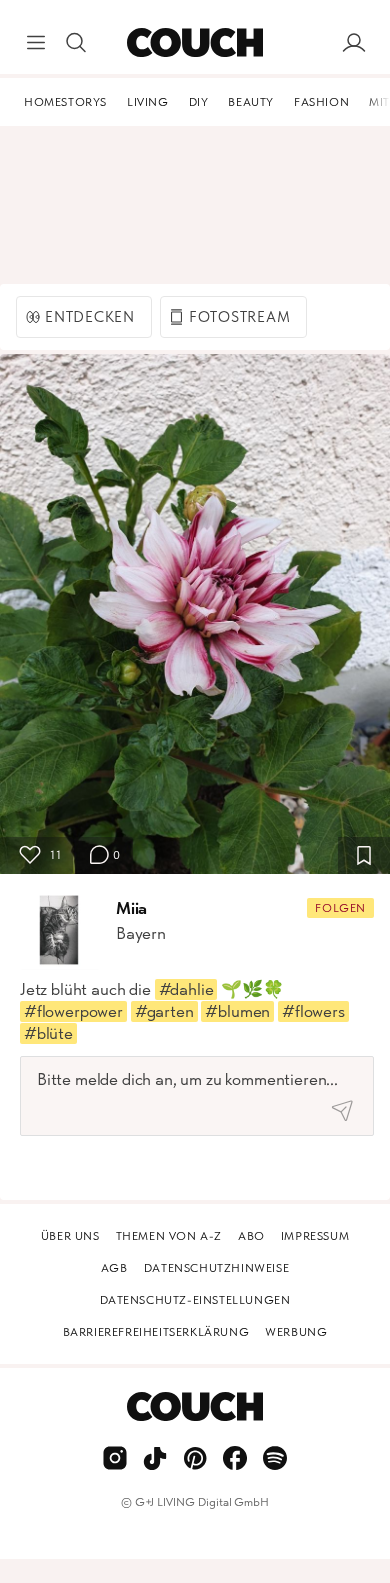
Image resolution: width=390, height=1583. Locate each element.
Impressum (315, 1236)
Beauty (251, 102)
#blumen (237, 1011)
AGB (114, 1268)
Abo (251, 1236)
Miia (131, 908)
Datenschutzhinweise (216, 1268)
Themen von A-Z (169, 1236)
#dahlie (186, 989)
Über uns (70, 1236)
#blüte (48, 1033)
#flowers (313, 1011)
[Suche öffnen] (76, 43)
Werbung (296, 1332)
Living (148, 102)
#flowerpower (73, 1011)
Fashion (321, 102)
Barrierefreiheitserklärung (156, 1332)
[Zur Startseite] (194, 43)
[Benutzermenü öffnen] (354, 43)
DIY (199, 102)
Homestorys (65, 102)
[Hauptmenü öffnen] (36, 43)
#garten (164, 1011)
